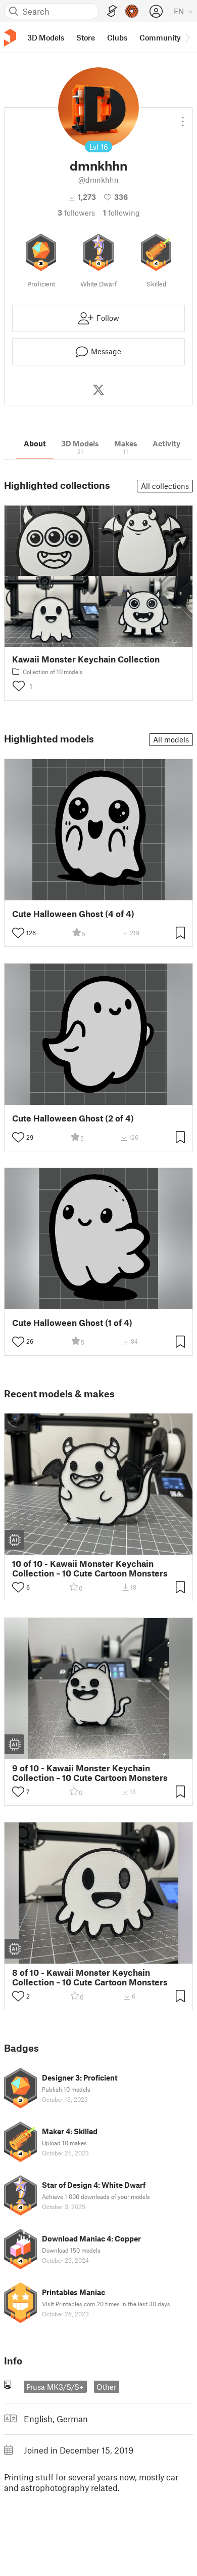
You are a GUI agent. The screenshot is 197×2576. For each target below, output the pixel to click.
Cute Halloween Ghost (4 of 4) (73, 914)
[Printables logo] (10, 38)
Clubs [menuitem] (117, 37)
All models (171, 739)
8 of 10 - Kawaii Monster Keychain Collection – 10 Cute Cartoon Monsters (90, 1977)
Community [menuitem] (160, 37)
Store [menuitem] (86, 37)
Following (121, 213)
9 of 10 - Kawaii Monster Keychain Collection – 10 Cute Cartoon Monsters (90, 1773)
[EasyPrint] (112, 11)
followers (76, 213)
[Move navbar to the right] (187, 37)
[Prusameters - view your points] (132, 11)
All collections (165, 486)
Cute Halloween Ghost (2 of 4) (73, 1118)
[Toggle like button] (18, 933)
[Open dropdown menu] (183, 117)
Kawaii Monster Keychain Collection (86, 659)
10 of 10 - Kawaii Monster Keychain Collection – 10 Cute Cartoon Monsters (90, 1568)
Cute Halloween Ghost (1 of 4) (72, 1323)
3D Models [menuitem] (46, 37)
